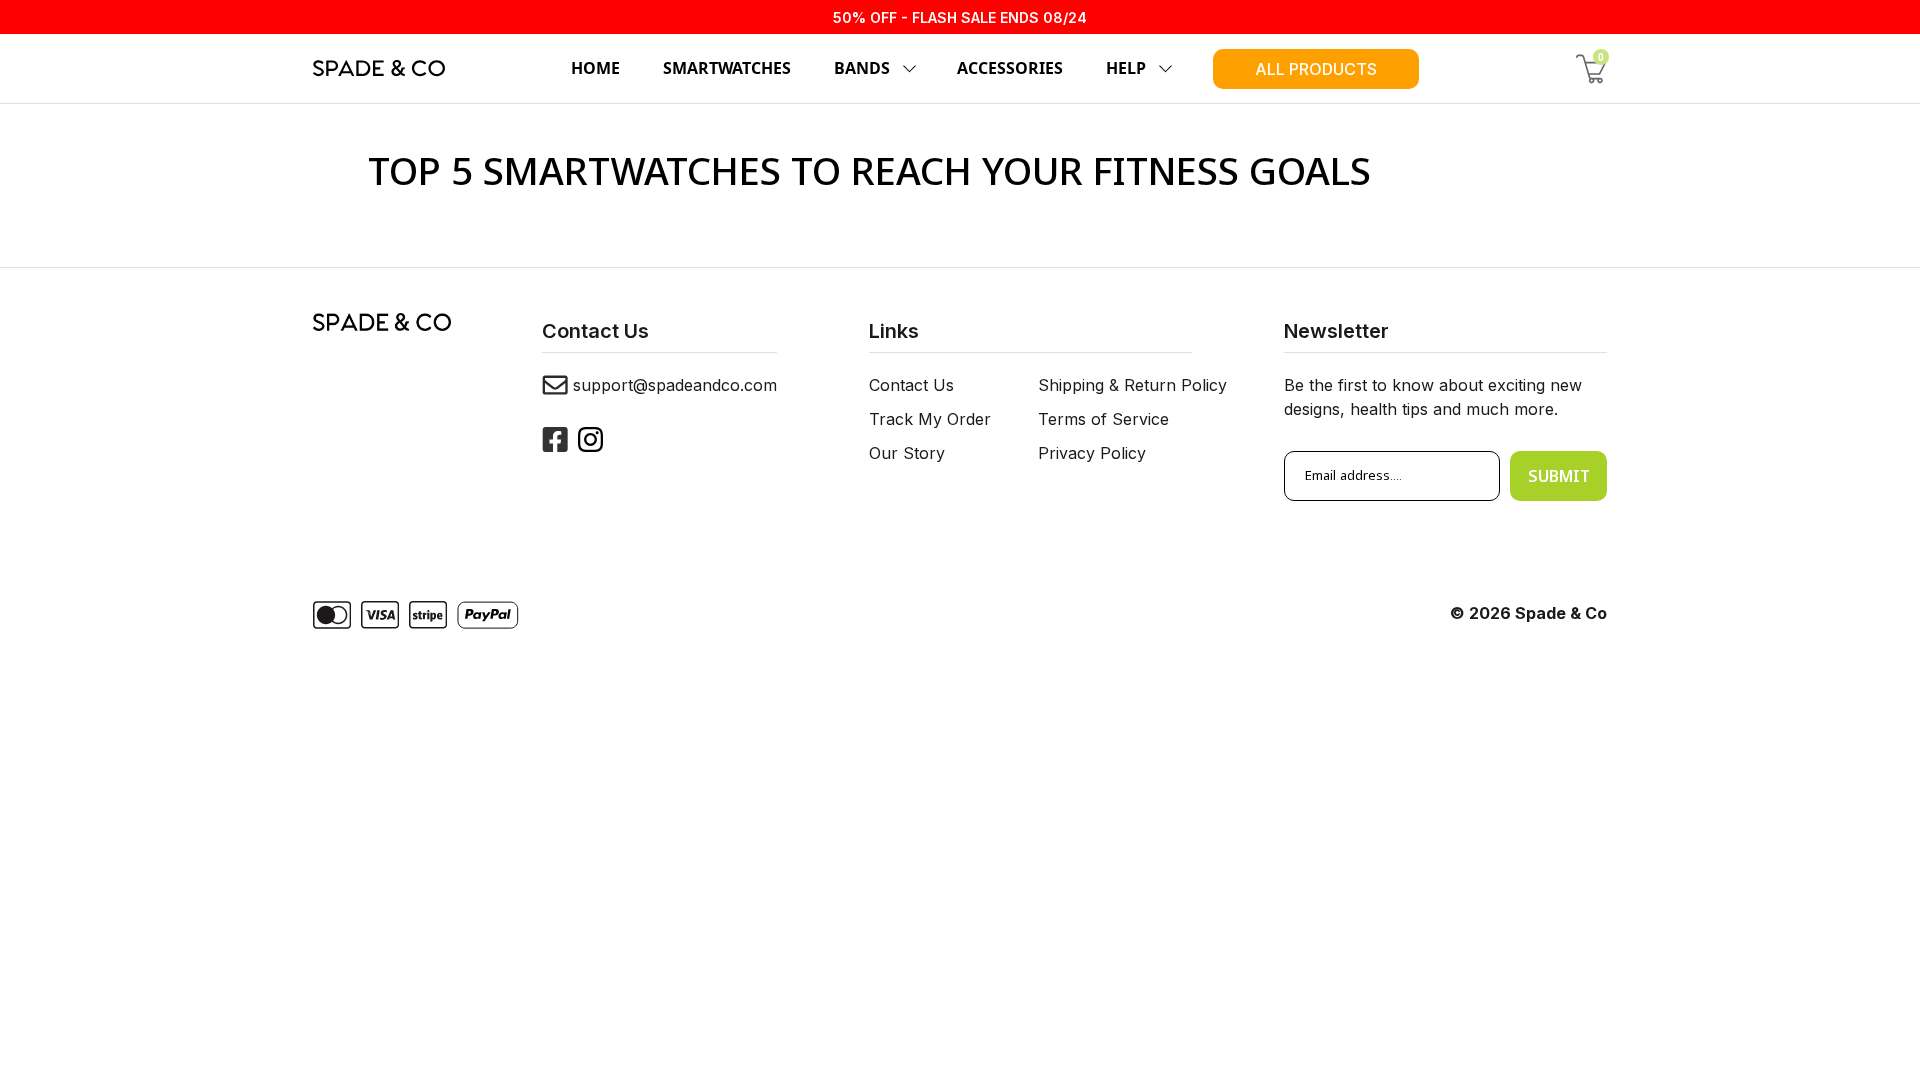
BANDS (862, 68)
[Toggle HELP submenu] (1162, 69)
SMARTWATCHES (727, 68)
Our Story (907, 453)
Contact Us (911, 385)
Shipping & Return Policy (1132, 385)
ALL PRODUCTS (1316, 69)
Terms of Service (1103, 419)
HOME (595, 68)
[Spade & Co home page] (379, 68)
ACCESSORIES (1010, 68)
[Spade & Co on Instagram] (590, 439)
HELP (1126, 68)
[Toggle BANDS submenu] (906, 69)
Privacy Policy (1092, 453)
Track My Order (930, 419)
